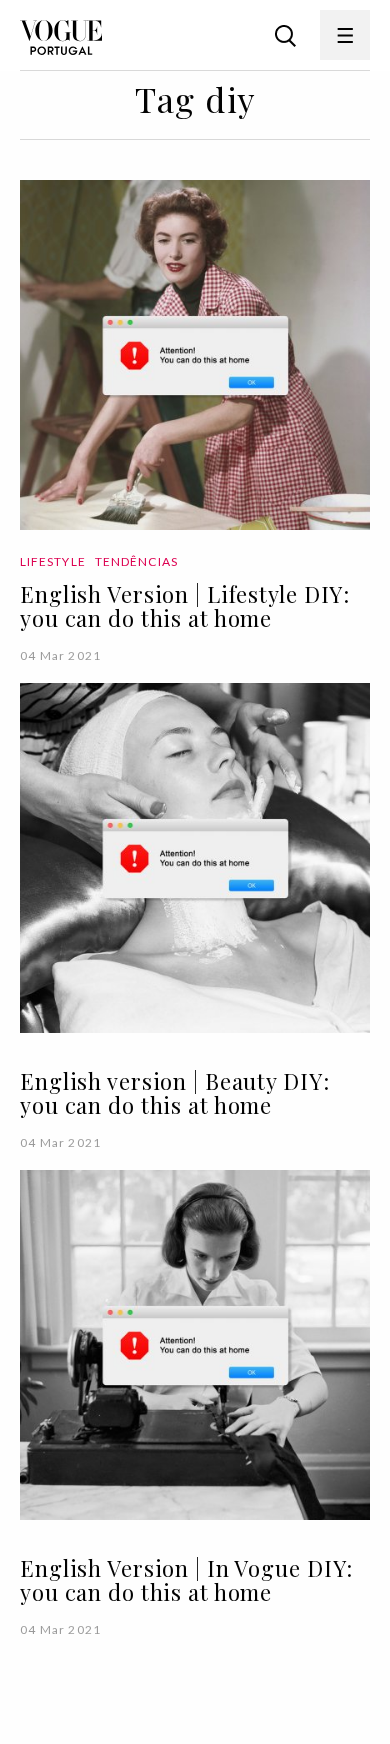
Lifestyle (53, 561)
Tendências (136, 561)
